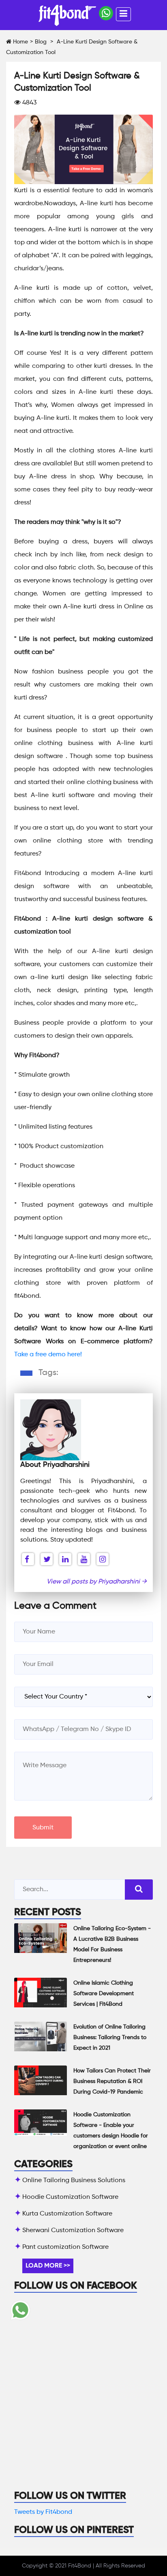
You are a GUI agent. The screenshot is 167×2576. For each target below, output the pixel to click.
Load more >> (48, 2266)
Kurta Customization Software (67, 2214)
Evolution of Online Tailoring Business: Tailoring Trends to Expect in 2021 (110, 2037)
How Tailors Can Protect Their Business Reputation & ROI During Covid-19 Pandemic (112, 2081)
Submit (43, 1828)
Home (20, 42)
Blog (41, 42)
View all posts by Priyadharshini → (97, 1582)
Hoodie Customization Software (70, 2197)
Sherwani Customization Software (73, 2231)
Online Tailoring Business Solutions (74, 2181)
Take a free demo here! (49, 1355)
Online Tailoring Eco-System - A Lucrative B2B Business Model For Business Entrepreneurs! (112, 1944)
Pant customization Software (65, 2247)
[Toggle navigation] (123, 14)
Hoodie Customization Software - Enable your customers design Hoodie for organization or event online (111, 2131)
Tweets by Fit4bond (43, 2512)
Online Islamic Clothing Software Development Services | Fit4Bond (104, 1994)
